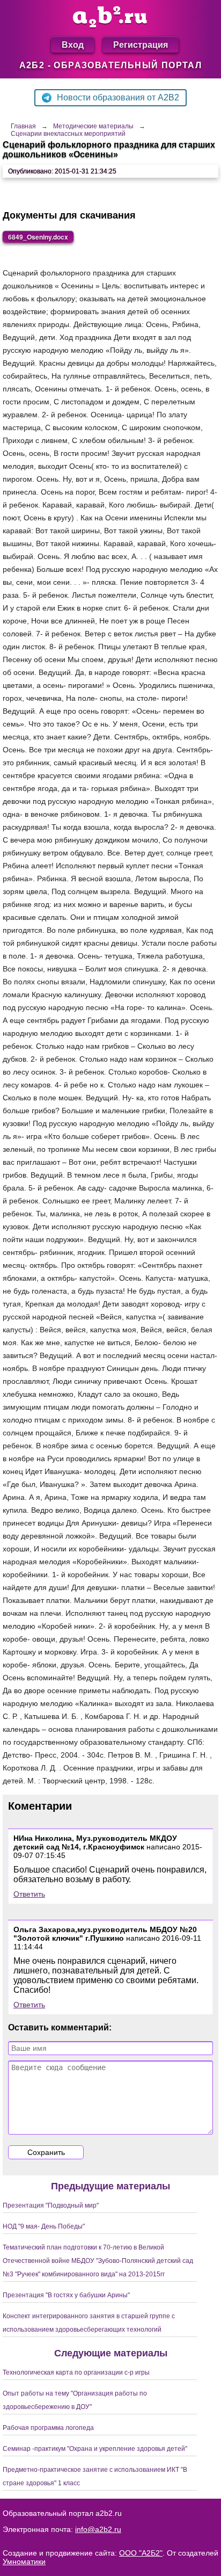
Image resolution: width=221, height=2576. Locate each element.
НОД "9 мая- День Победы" (44, 2226)
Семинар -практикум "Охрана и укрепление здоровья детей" (95, 2449)
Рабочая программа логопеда (48, 2428)
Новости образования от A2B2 (118, 97)
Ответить (29, 1894)
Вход (73, 44)
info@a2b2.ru (98, 2529)
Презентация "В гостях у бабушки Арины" (66, 2295)
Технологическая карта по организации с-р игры (76, 2372)
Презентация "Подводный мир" (51, 2205)
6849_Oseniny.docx (38, 237)
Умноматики (24, 2562)
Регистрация (141, 44)
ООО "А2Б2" (141, 2553)
